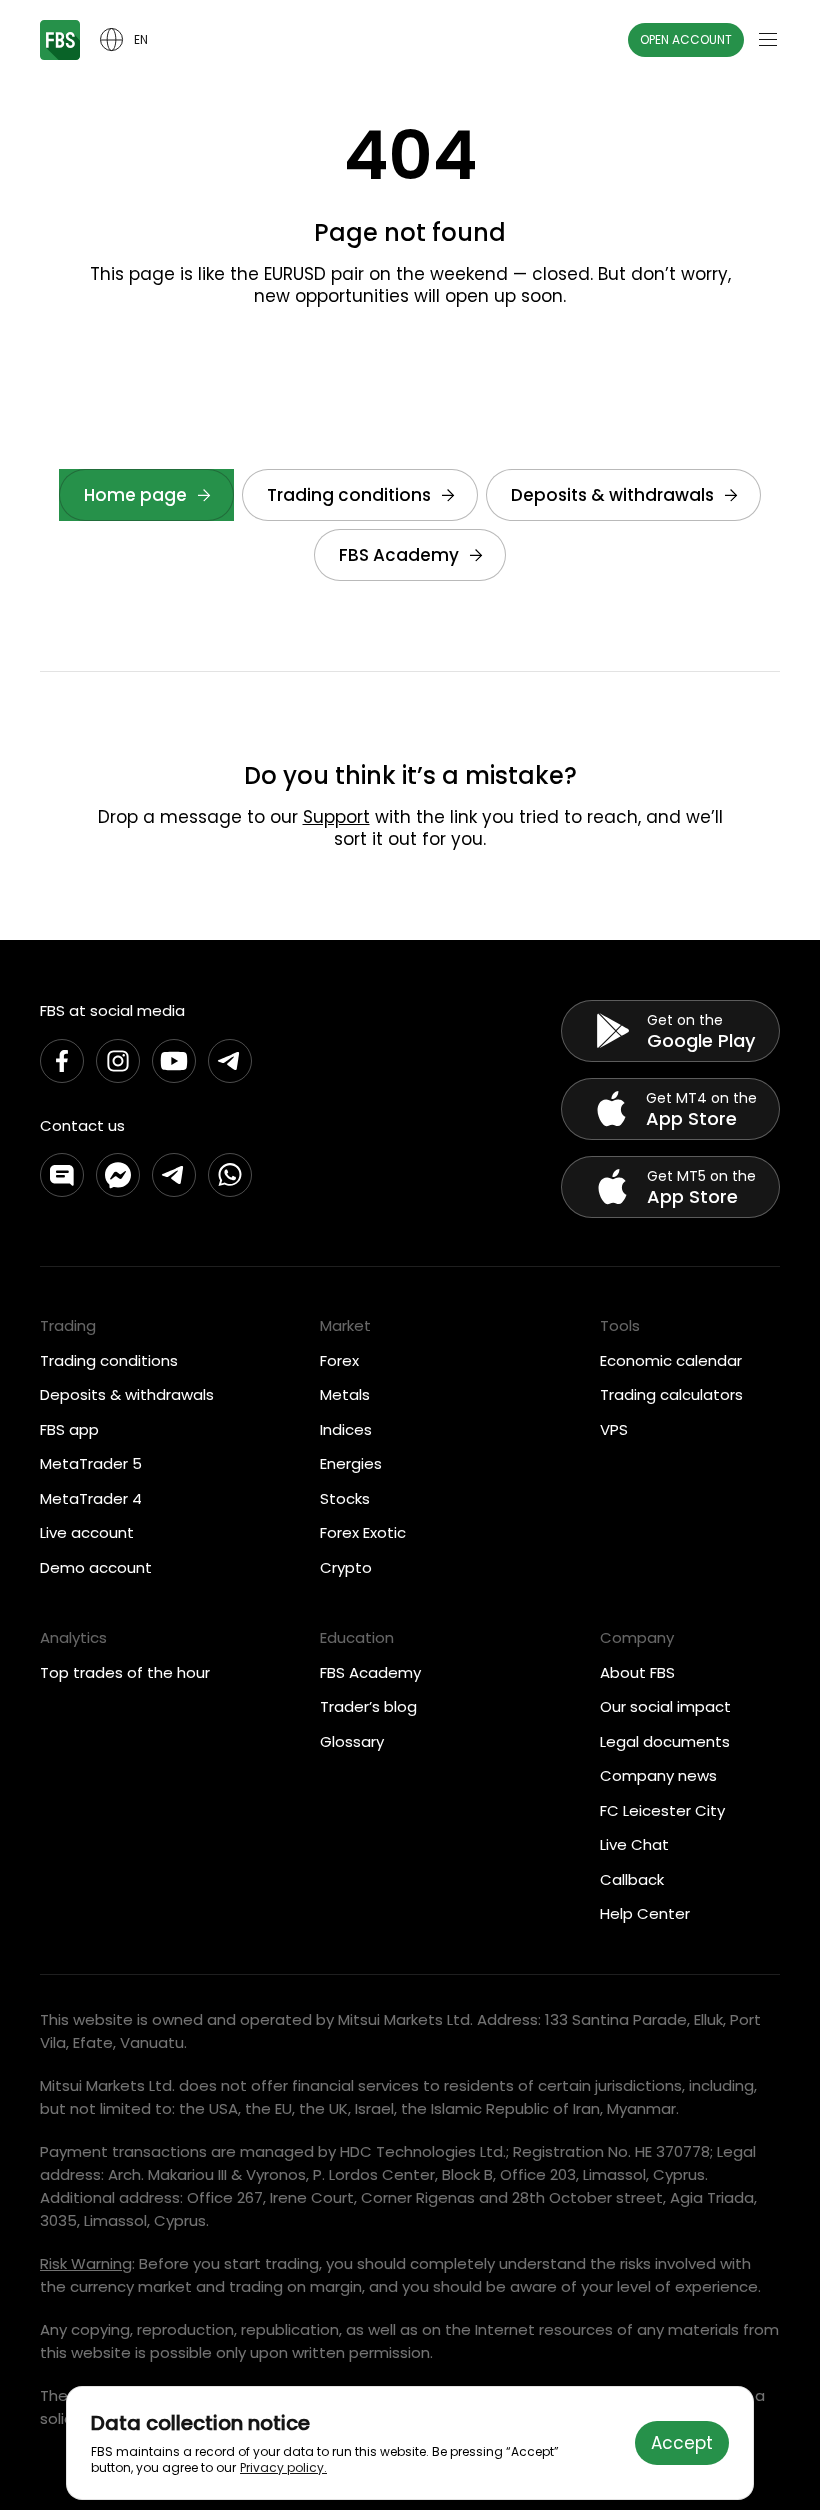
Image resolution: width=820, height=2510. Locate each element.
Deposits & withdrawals (612, 495)
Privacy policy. (283, 2467)
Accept (682, 2443)
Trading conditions (349, 495)
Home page (135, 495)
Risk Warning (86, 2263)
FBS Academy (399, 555)
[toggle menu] (768, 40)
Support (336, 817)
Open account (686, 39)
